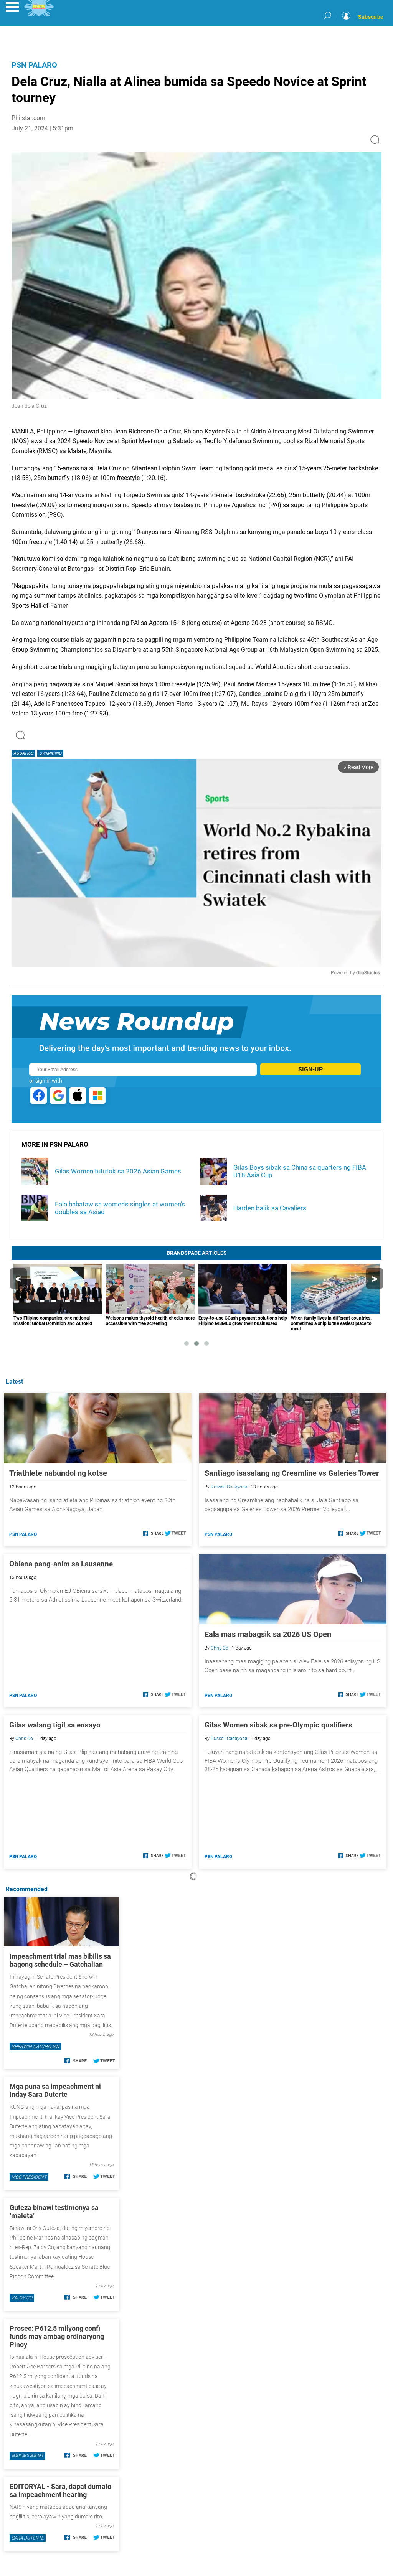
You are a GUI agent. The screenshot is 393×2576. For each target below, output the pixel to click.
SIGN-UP (310, 1069)
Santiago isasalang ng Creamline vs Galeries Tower (292, 1473)
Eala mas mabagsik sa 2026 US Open (268, 1634)
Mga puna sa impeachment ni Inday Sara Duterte (55, 2090)
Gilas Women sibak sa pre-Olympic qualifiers (278, 1725)
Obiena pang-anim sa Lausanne (61, 1564)
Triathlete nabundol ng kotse (58, 1473)
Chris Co (220, 1648)
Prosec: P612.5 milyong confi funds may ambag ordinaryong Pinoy (57, 2336)
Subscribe (371, 17)
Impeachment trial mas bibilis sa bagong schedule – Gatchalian (60, 1960)
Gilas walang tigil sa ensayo (55, 1725)
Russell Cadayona (229, 1487)
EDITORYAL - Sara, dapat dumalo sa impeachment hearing (60, 2490)
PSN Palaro (34, 65)
